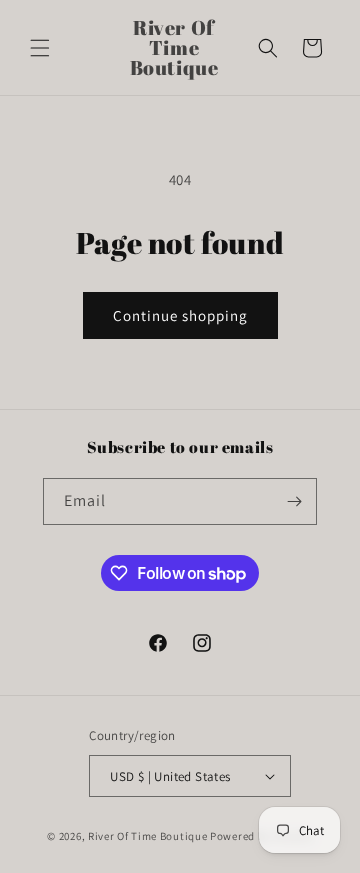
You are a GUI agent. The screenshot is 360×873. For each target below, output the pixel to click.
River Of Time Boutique (147, 836)
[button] (40, 48)
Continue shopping (180, 315)
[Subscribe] (294, 501)
